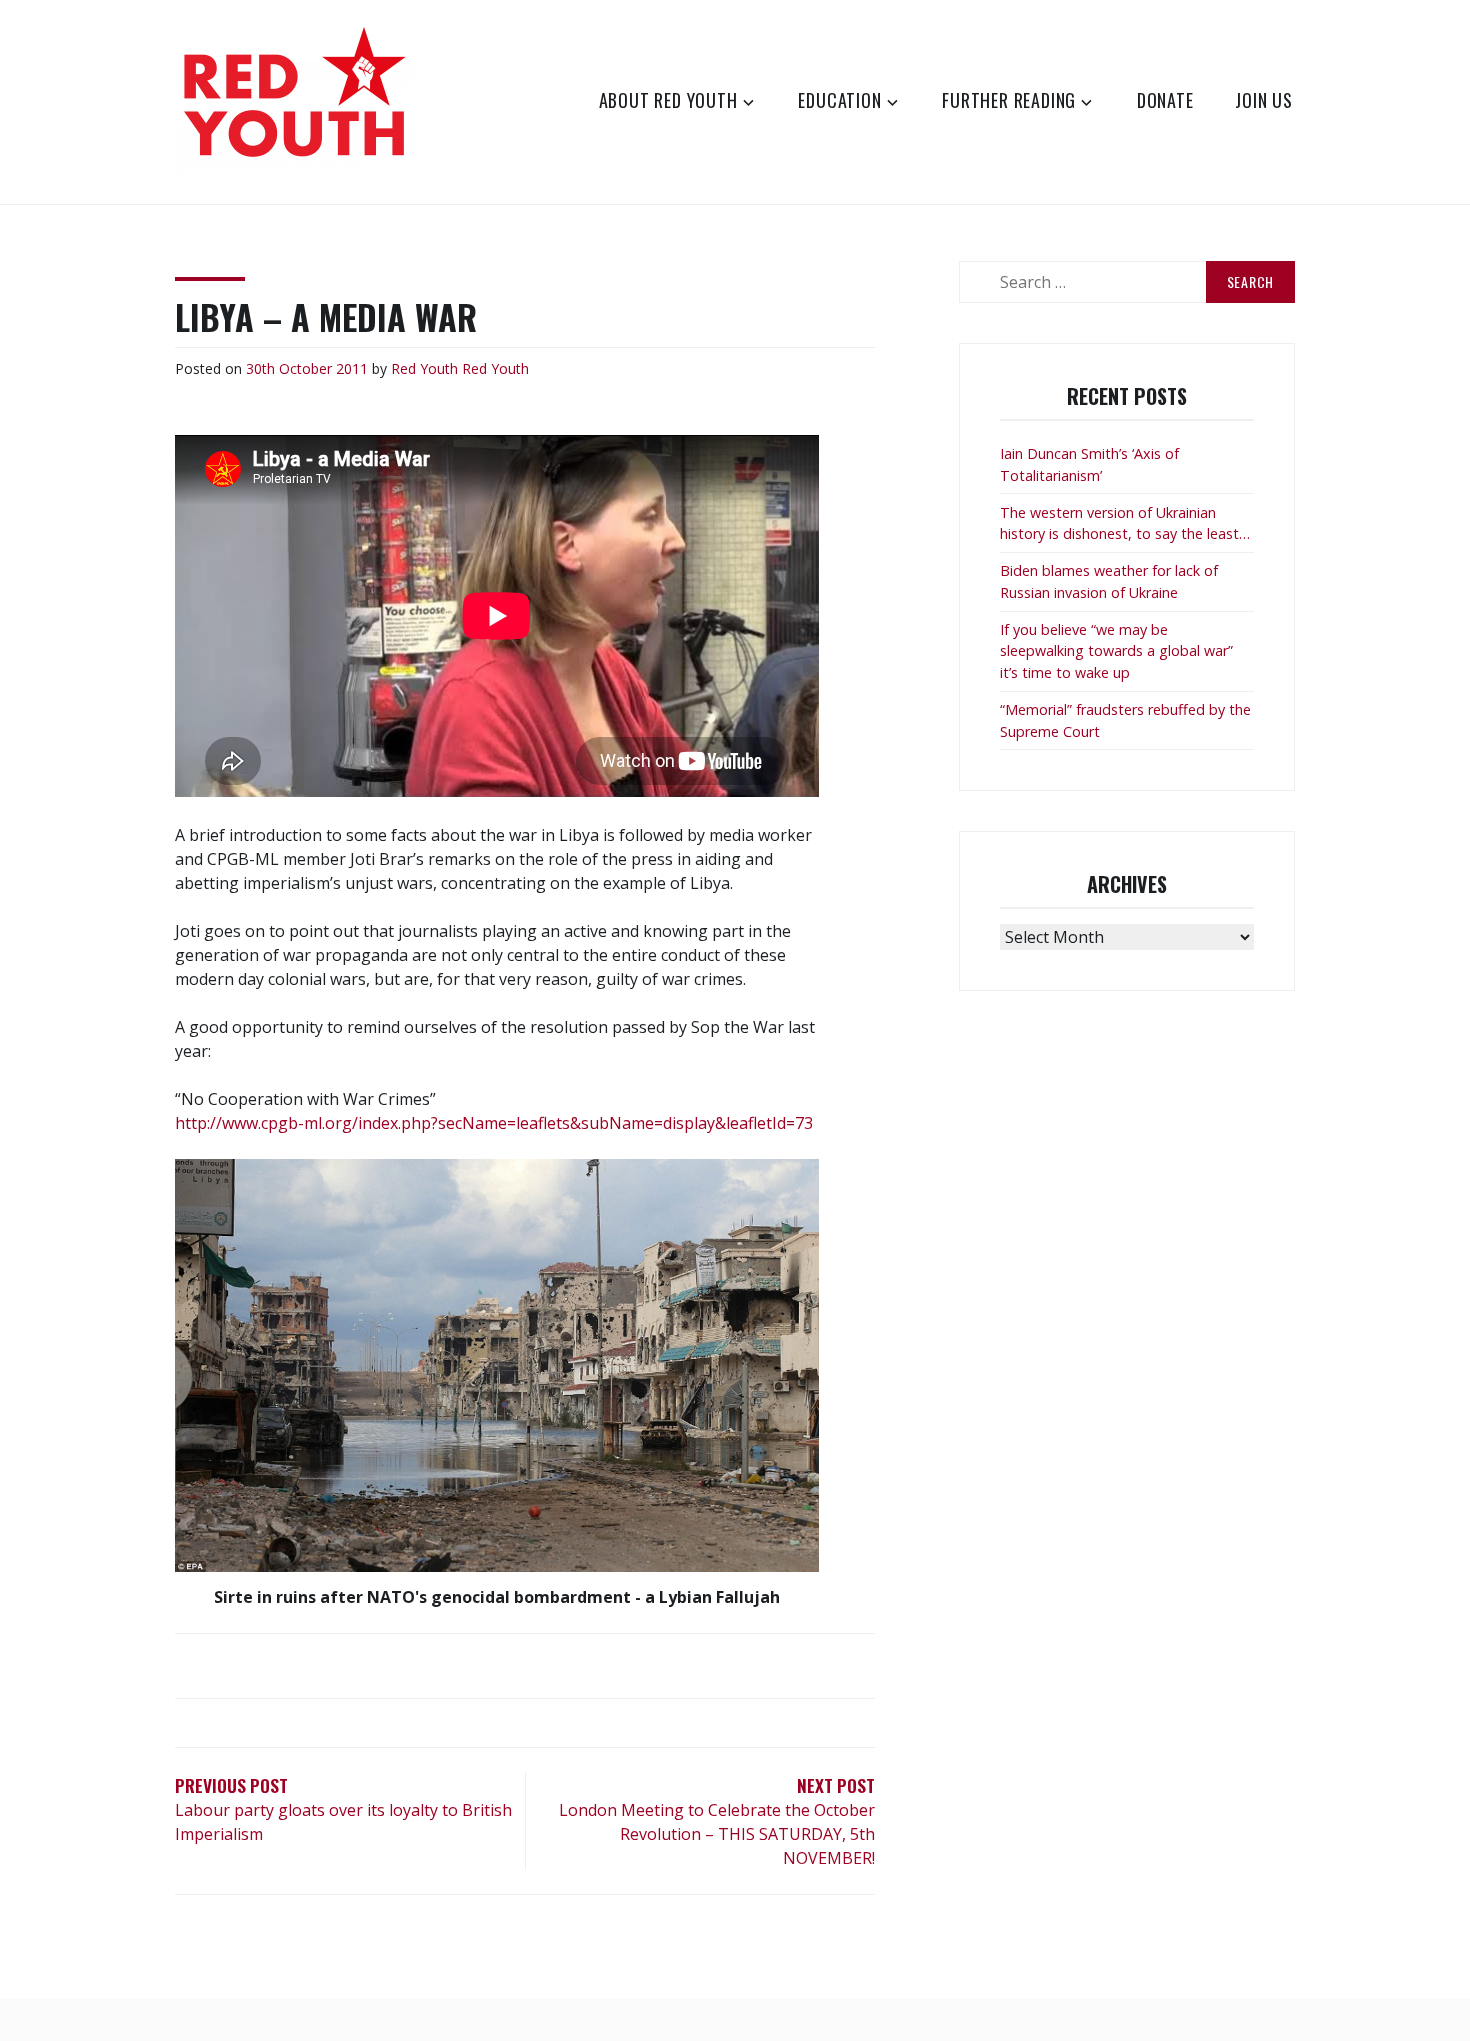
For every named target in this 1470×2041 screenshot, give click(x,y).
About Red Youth (668, 100)
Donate (1165, 100)
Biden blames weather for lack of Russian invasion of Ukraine (1109, 581)
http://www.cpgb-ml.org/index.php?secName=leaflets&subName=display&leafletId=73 (494, 1123)
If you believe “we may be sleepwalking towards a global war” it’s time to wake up (1116, 651)
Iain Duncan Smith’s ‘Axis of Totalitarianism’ (1089, 464)
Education (839, 100)
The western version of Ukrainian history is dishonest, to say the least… (1125, 523)
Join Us (1264, 100)
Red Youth (424, 368)
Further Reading (1009, 100)
